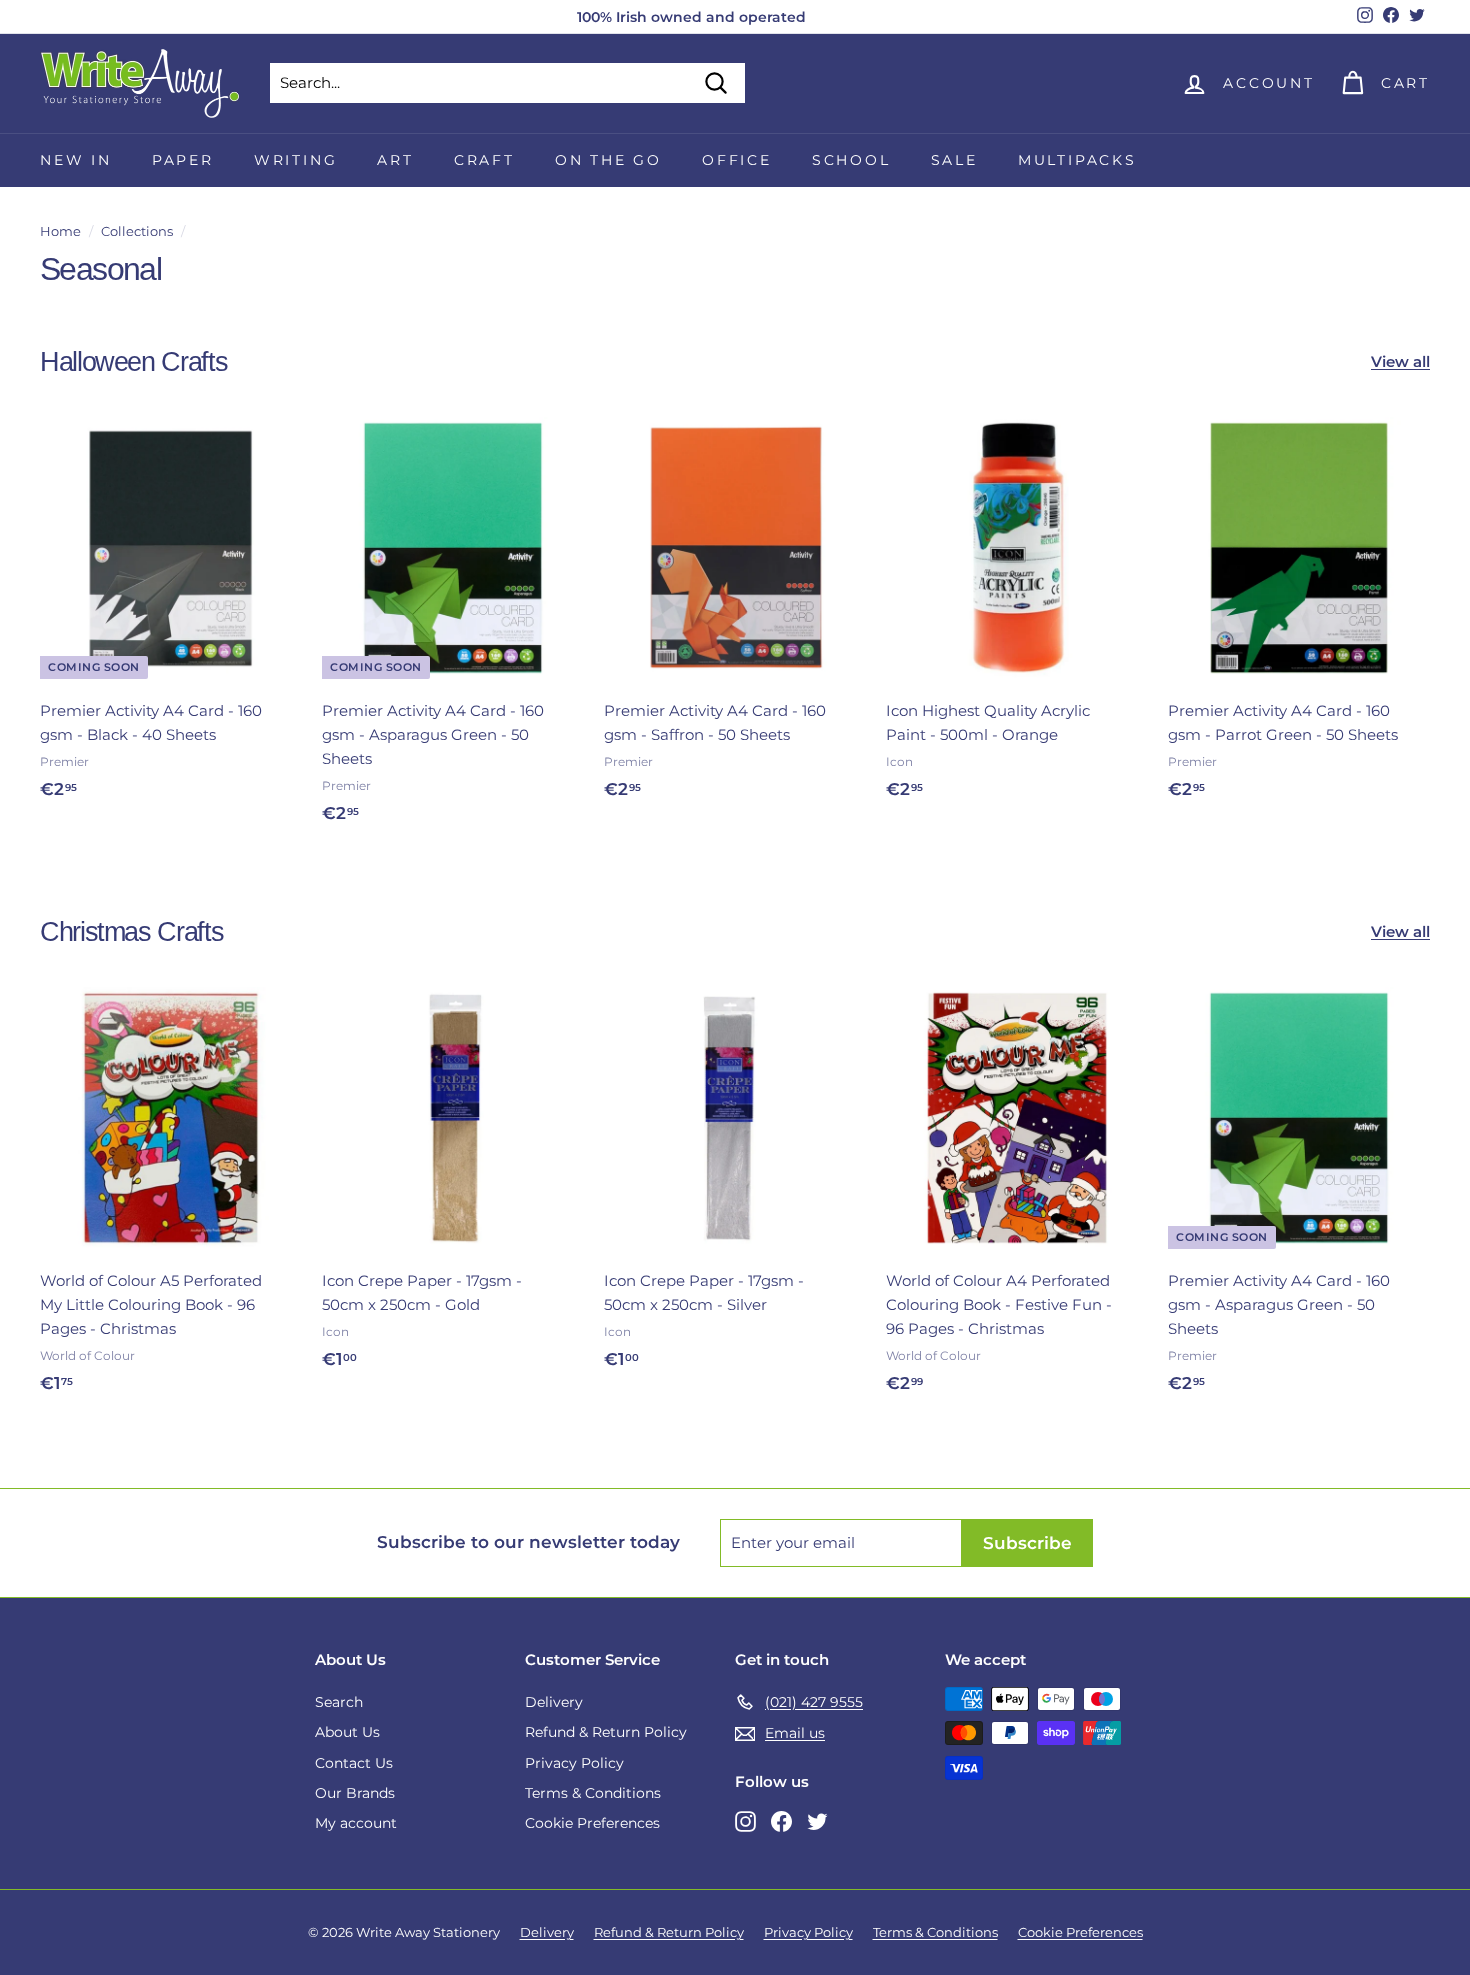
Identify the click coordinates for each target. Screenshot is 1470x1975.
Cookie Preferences (592, 1823)
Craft (484, 160)
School (851, 160)
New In (76, 160)
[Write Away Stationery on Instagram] (745, 1820)
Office (737, 160)
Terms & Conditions (593, 1793)
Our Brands (355, 1793)
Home (60, 231)
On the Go (608, 160)
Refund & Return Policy (606, 1732)
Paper (183, 160)
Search (339, 1702)
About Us (347, 1732)
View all (1400, 361)
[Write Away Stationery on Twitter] (817, 1820)
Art (395, 160)
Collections (137, 231)
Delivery (554, 1702)
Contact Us (354, 1763)
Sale (954, 160)
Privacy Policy (574, 1763)
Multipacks (1077, 160)
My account (356, 1823)
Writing (296, 160)
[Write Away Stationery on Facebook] (781, 1820)
